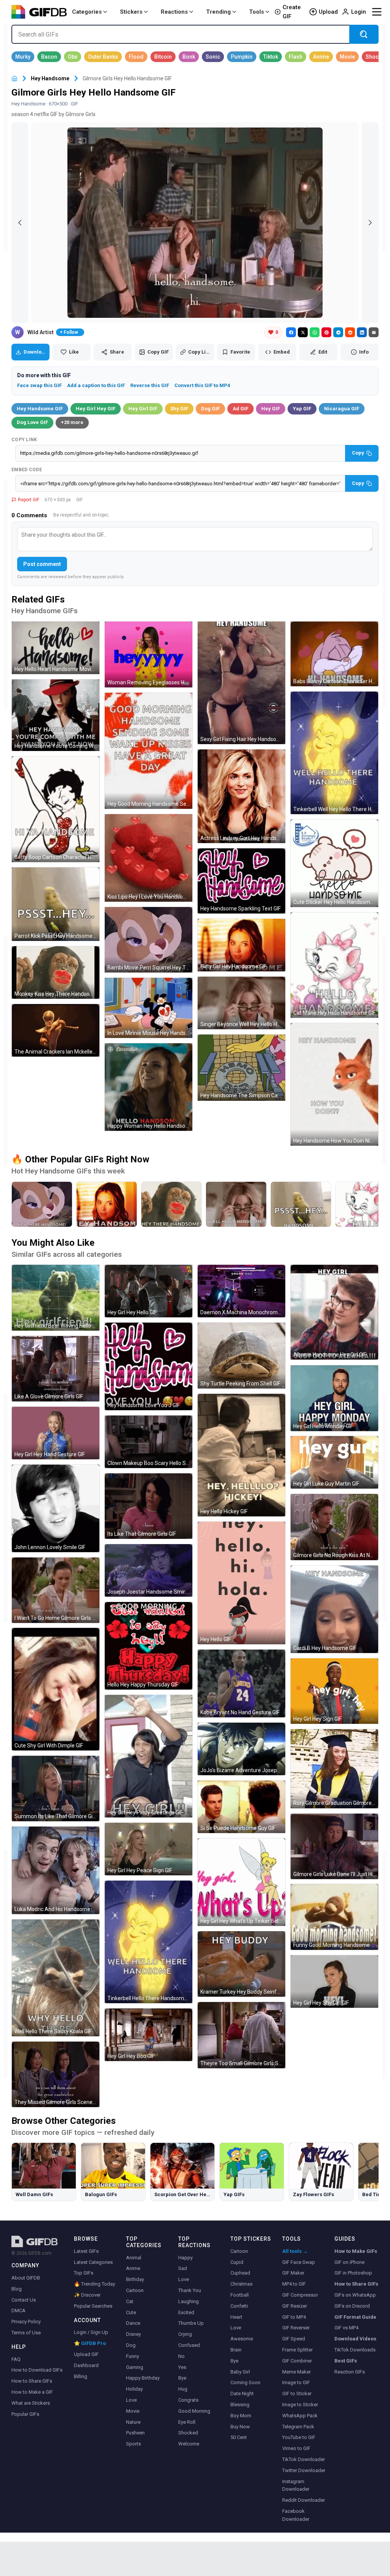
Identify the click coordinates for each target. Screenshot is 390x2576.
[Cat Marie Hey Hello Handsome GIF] (334, 965)
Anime (133, 2268)
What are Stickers (31, 2403)
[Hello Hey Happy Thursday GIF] (149, 1646)
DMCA (18, 2311)
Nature (133, 2422)
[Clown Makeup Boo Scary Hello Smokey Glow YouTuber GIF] (149, 1442)
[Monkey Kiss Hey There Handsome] (171, 1204)
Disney (133, 2334)
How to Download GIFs (37, 2370)
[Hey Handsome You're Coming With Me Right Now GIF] (56, 715)
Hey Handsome (50, 78)
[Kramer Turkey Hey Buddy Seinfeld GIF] (241, 1964)
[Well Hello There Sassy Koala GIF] (56, 1978)
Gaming (135, 2367)
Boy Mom (241, 2416)
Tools (257, 12)
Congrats (188, 2400)
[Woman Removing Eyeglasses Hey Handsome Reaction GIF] (149, 654)
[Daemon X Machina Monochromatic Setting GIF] (241, 1291)
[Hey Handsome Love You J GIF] (149, 1366)
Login (359, 12)
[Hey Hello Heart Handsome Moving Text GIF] (56, 648)
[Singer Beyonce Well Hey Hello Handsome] (236, 1204)
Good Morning (194, 2411)
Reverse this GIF (150, 385)
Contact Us (24, 2300)
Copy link (24, 440)
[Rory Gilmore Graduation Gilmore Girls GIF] (334, 1769)
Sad (183, 2268)
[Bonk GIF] (189, 57)
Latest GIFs (86, 2251)
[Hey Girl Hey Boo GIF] (149, 2035)
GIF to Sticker (297, 2393)
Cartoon (135, 2290)
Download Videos (355, 2339)
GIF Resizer (295, 2306)
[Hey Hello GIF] (241, 1583)
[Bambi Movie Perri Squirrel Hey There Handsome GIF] (149, 940)
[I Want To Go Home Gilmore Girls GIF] (56, 1590)
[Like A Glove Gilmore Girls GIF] (56, 1369)
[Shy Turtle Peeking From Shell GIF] (241, 1356)
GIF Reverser (296, 2328)
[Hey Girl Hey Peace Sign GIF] (149, 1849)
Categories (87, 12)
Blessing (240, 2405)
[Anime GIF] (321, 57)
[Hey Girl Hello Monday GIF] (334, 1398)
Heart (236, 2317)
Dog (131, 2345)
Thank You (190, 2290)
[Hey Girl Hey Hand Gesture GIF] (56, 1433)
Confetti (239, 2306)
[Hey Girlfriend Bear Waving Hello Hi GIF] (56, 1298)
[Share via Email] (374, 332)
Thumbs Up (191, 2323)
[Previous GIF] (20, 223)
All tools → (295, 2251)
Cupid (237, 2262)
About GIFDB (26, 2278)
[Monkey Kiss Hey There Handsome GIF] (56, 972)
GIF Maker (293, 2273)
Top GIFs (84, 2273)
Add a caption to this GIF (96, 385)
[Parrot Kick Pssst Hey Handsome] (301, 1204)
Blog (17, 2289)
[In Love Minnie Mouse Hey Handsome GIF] (149, 1008)
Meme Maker (296, 2372)
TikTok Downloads (355, 2350)
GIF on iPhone (349, 2262)
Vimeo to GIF (296, 2448)
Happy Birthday (143, 2378)
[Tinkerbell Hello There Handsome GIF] (149, 1942)
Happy (185, 2258)
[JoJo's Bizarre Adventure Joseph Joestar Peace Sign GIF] (241, 1749)
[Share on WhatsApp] (315, 332)
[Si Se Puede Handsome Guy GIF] (241, 1807)
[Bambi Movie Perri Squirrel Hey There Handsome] (42, 1204)
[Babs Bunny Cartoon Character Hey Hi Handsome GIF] (334, 654)
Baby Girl (240, 2372)
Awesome (242, 2339)
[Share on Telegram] (338, 332)
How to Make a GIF (32, 2392)
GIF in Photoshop (353, 2273)
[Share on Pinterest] (326, 332)
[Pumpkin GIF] (242, 57)
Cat (130, 2301)
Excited (186, 2312)
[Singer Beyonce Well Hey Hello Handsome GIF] (241, 1003)
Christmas (241, 2284)
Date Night (242, 2393)
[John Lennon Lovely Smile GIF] (56, 1508)
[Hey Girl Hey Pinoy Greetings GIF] (149, 1756)
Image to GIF (296, 2382)
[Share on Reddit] (350, 332)
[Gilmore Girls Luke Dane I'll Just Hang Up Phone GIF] (334, 1846)
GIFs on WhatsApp (355, 2295)
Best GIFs (346, 2361)
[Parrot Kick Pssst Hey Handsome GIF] (56, 904)
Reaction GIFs (350, 2372)
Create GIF (292, 12)
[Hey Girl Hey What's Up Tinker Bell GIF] (241, 1882)
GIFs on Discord (352, 2306)
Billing (81, 2376)
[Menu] (377, 12)
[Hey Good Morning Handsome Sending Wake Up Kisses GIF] (149, 751)
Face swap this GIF (39, 385)
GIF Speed (294, 2339)
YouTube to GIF (299, 2437)
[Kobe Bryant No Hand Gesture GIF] (241, 1683)
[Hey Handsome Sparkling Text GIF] (241, 881)
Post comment (42, 564)
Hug (183, 2389)
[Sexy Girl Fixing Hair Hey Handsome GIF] (241, 683)
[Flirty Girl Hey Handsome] (107, 1204)
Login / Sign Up (91, 2332)
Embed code (27, 470)
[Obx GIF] (73, 57)
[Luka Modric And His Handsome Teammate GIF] (56, 1870)
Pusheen (135, 2433)
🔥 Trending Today (94, 2284)
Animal (134, 2258)
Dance (133, 2323)
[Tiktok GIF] (271, 57)
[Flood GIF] (136, 57)
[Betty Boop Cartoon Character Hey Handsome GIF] (56, 809)
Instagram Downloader (296, 2485)
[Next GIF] (370, 223)
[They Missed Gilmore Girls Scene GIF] (56, 2074)
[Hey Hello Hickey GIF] (241, 1455)
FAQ (16, 2359)
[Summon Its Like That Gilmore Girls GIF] (56, 1789)
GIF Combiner (297, 2361)
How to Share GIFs (32, 2381)
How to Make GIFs (356, 2251)
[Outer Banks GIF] (103, 57)
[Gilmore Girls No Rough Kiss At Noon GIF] (334, 1527)
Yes (182, 2367)
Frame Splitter (297, 2350)
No (181, 2356)
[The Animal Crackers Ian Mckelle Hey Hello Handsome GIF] (56, 1030)
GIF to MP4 (294, 2317)
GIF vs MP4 (346, 2328)
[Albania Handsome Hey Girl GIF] (334, 1312)
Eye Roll (187, 2422)
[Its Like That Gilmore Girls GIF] (149, 1506)
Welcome (189, 2444)
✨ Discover (87, 2295)
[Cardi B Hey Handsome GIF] (334, 1609)
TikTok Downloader (304, 2459)
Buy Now (240, 2427)
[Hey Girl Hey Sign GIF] (334, 1691)
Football (240, 2295)
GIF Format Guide (355, 2317)
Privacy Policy (26, 2322)
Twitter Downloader (304, 2470)
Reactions (174, 12)
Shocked (188, 2433)
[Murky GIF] (23, 57)
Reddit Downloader (304, 2500)
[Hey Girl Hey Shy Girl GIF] (334, 1981)
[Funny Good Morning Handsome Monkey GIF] (334, 1917)
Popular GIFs (25, 2414)
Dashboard (86, 2365)
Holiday (134, 2389)
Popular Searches (93, 2306)
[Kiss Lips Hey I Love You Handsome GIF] (149, 858)
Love (131, 2400)
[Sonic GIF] (213, 57)
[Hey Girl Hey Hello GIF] (149, 1291)
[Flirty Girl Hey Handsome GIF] (241, 945)
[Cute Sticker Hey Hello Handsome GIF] (334, 863)
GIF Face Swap (299, 2262)
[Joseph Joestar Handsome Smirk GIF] (149, 1570)
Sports (133, 2444)
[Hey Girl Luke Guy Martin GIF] (334, 1462)
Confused (189, 2345)
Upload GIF (86, 2354)
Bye (182, 2378)
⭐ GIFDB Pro (90, 2343)
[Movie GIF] (347, 57)
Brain (236, 2350)
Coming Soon (245, 2382)
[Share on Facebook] (291, 332)
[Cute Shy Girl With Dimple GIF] (56, 1689)
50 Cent (239, 2437)
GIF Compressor (300, 2295)
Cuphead (240, 2273)
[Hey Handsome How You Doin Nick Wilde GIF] (334, 1084)
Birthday (135, 2279)
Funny (133, 2356)
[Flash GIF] (296, 57)
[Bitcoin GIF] (163, 57)
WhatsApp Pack (300, 2416)
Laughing (189, 2301)
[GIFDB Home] (14, 79)
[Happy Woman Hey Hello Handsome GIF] (149, 1087)
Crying (185, 2334)
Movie (133, 2411)
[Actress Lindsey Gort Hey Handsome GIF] (241, 796)
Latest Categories (93, 2262)
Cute (131, 2312)
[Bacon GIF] (49, 57)
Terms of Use (26, 2333)
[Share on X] (303, 332)
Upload (328, 12)
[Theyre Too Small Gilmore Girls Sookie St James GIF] (241, 2035)
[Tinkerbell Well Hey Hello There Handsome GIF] (334, 753)
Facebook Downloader (296, 2515)
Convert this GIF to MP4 (202, 385)
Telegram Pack (298, 2427)
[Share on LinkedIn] (362, 332)
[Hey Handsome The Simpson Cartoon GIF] (241, 1068)
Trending (218, 12)
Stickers (131, 12)
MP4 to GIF (294, 2284)
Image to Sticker (300, 2405)
